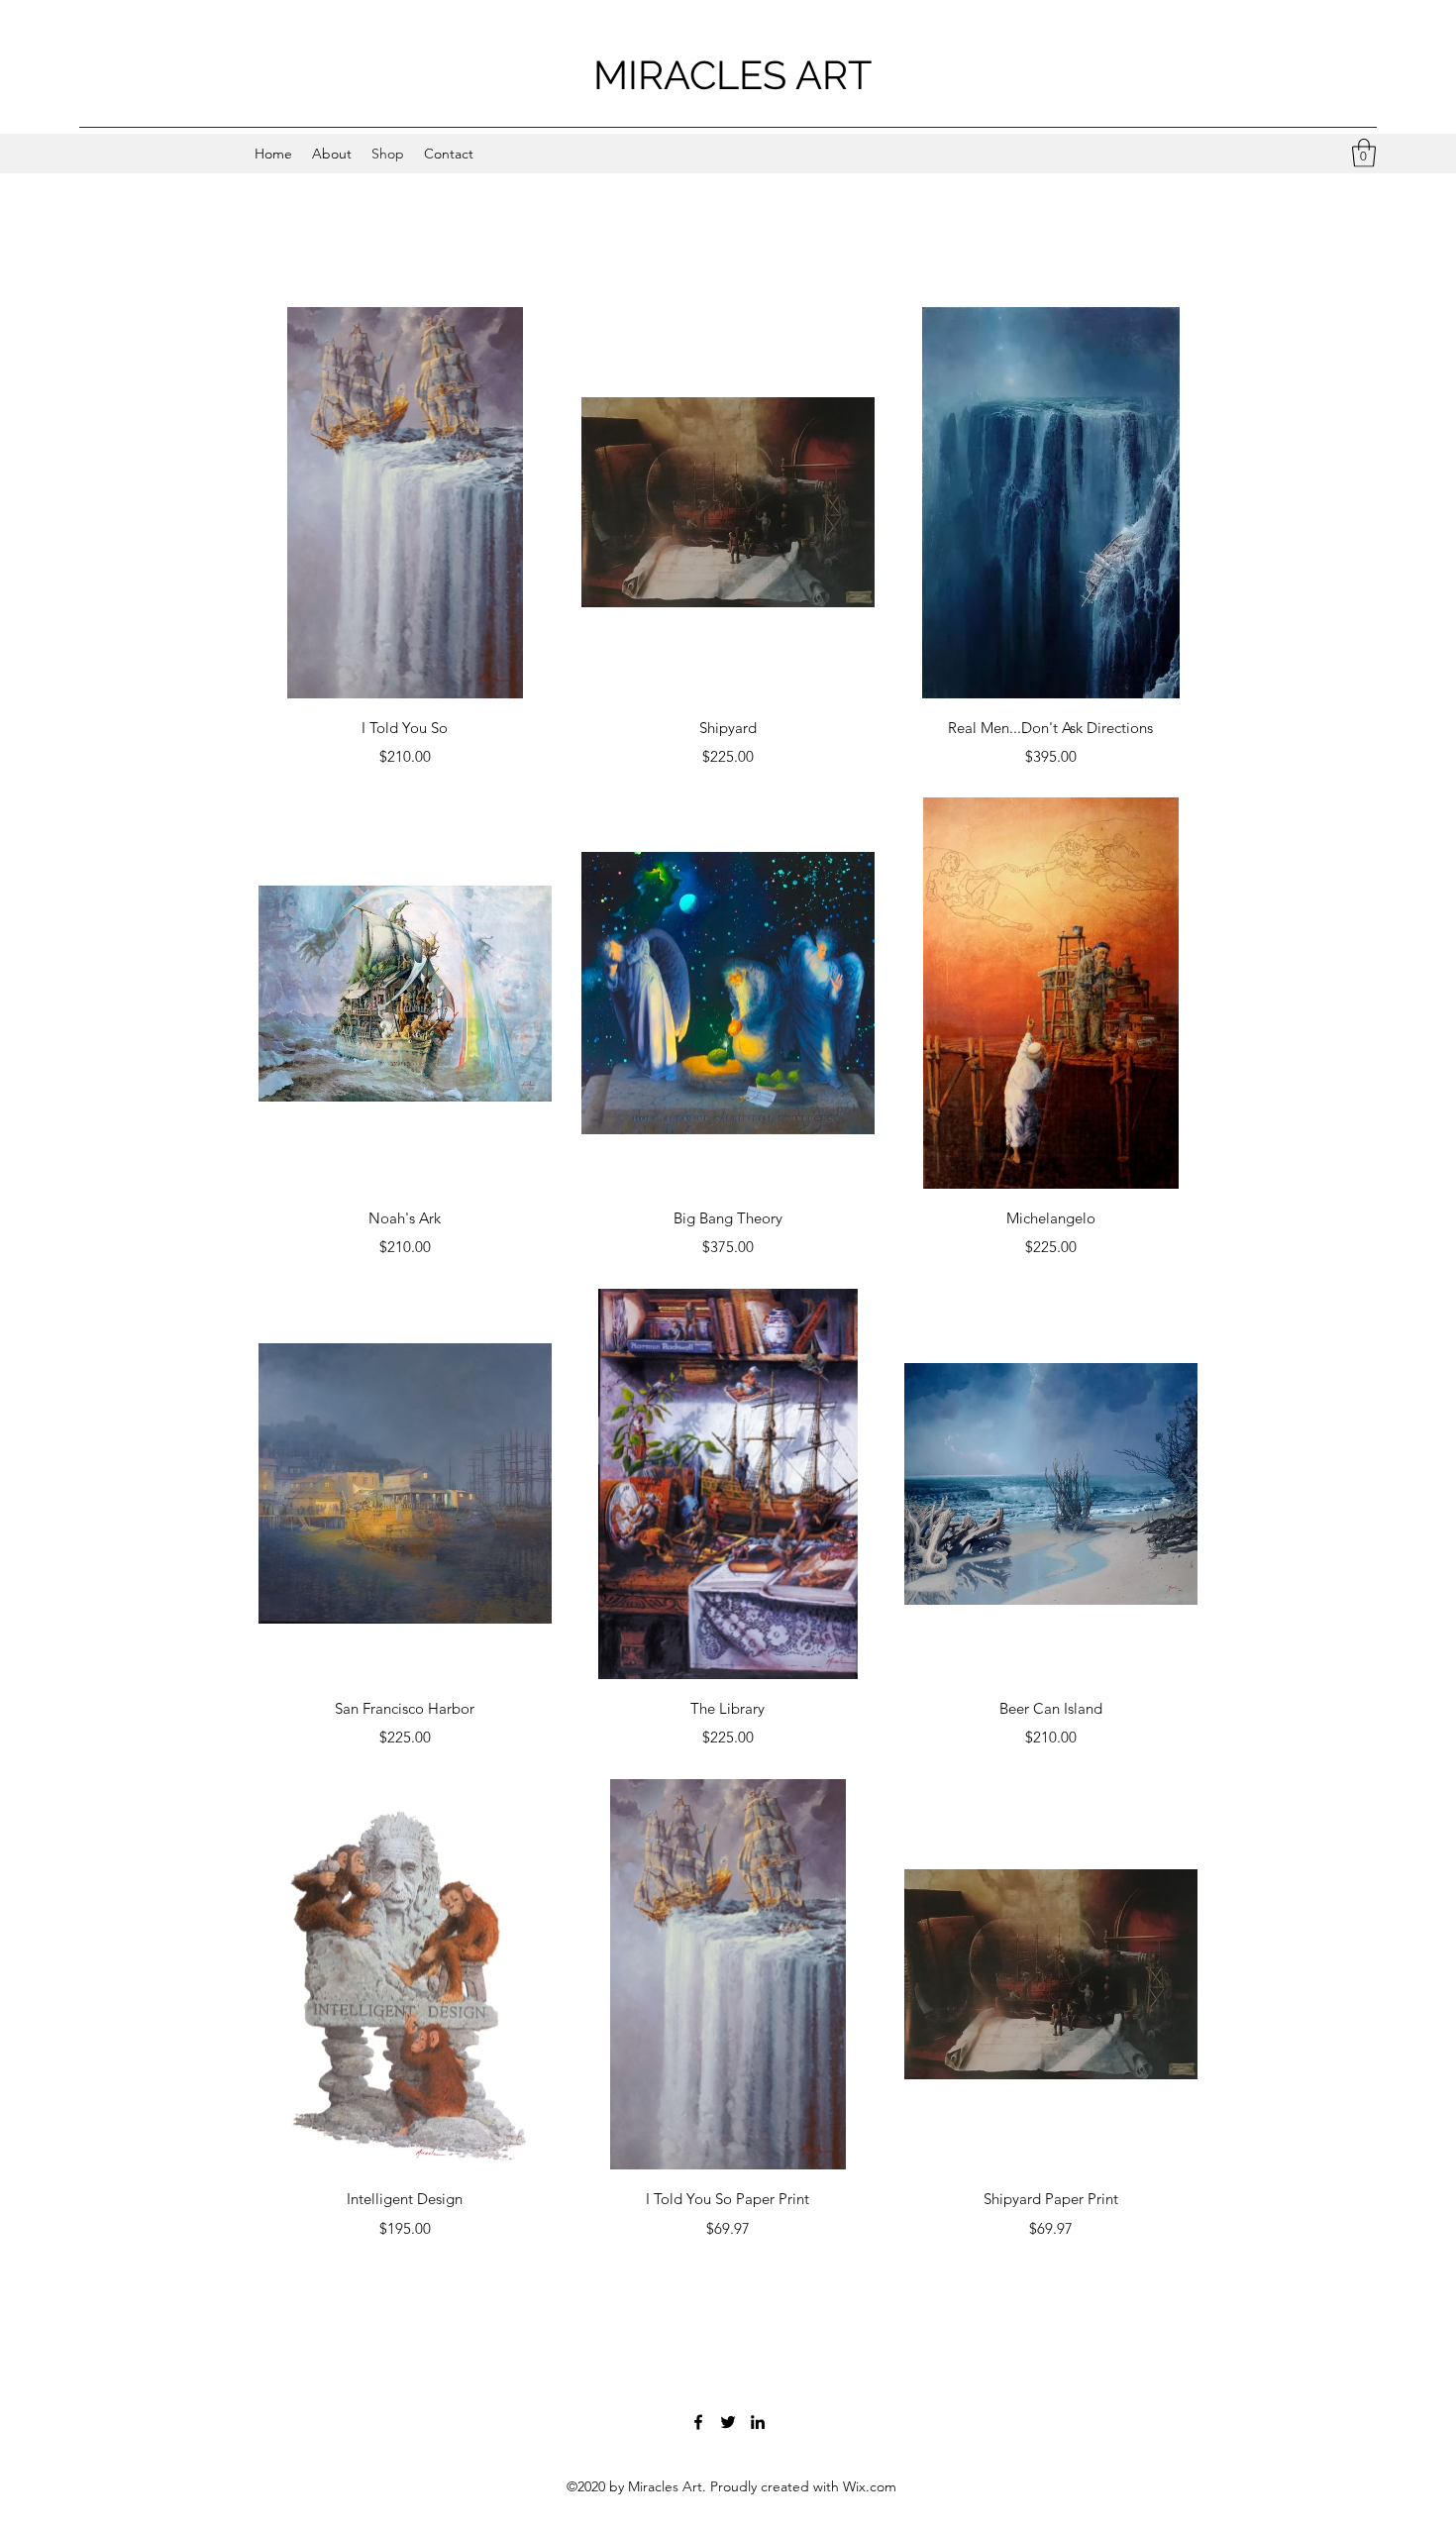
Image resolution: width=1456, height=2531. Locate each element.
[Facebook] (698, 2422)
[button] (1364, 153)
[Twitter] (728, 2422)
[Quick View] (405, 503)
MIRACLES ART (732, 75)
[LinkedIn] (758, 2422)
